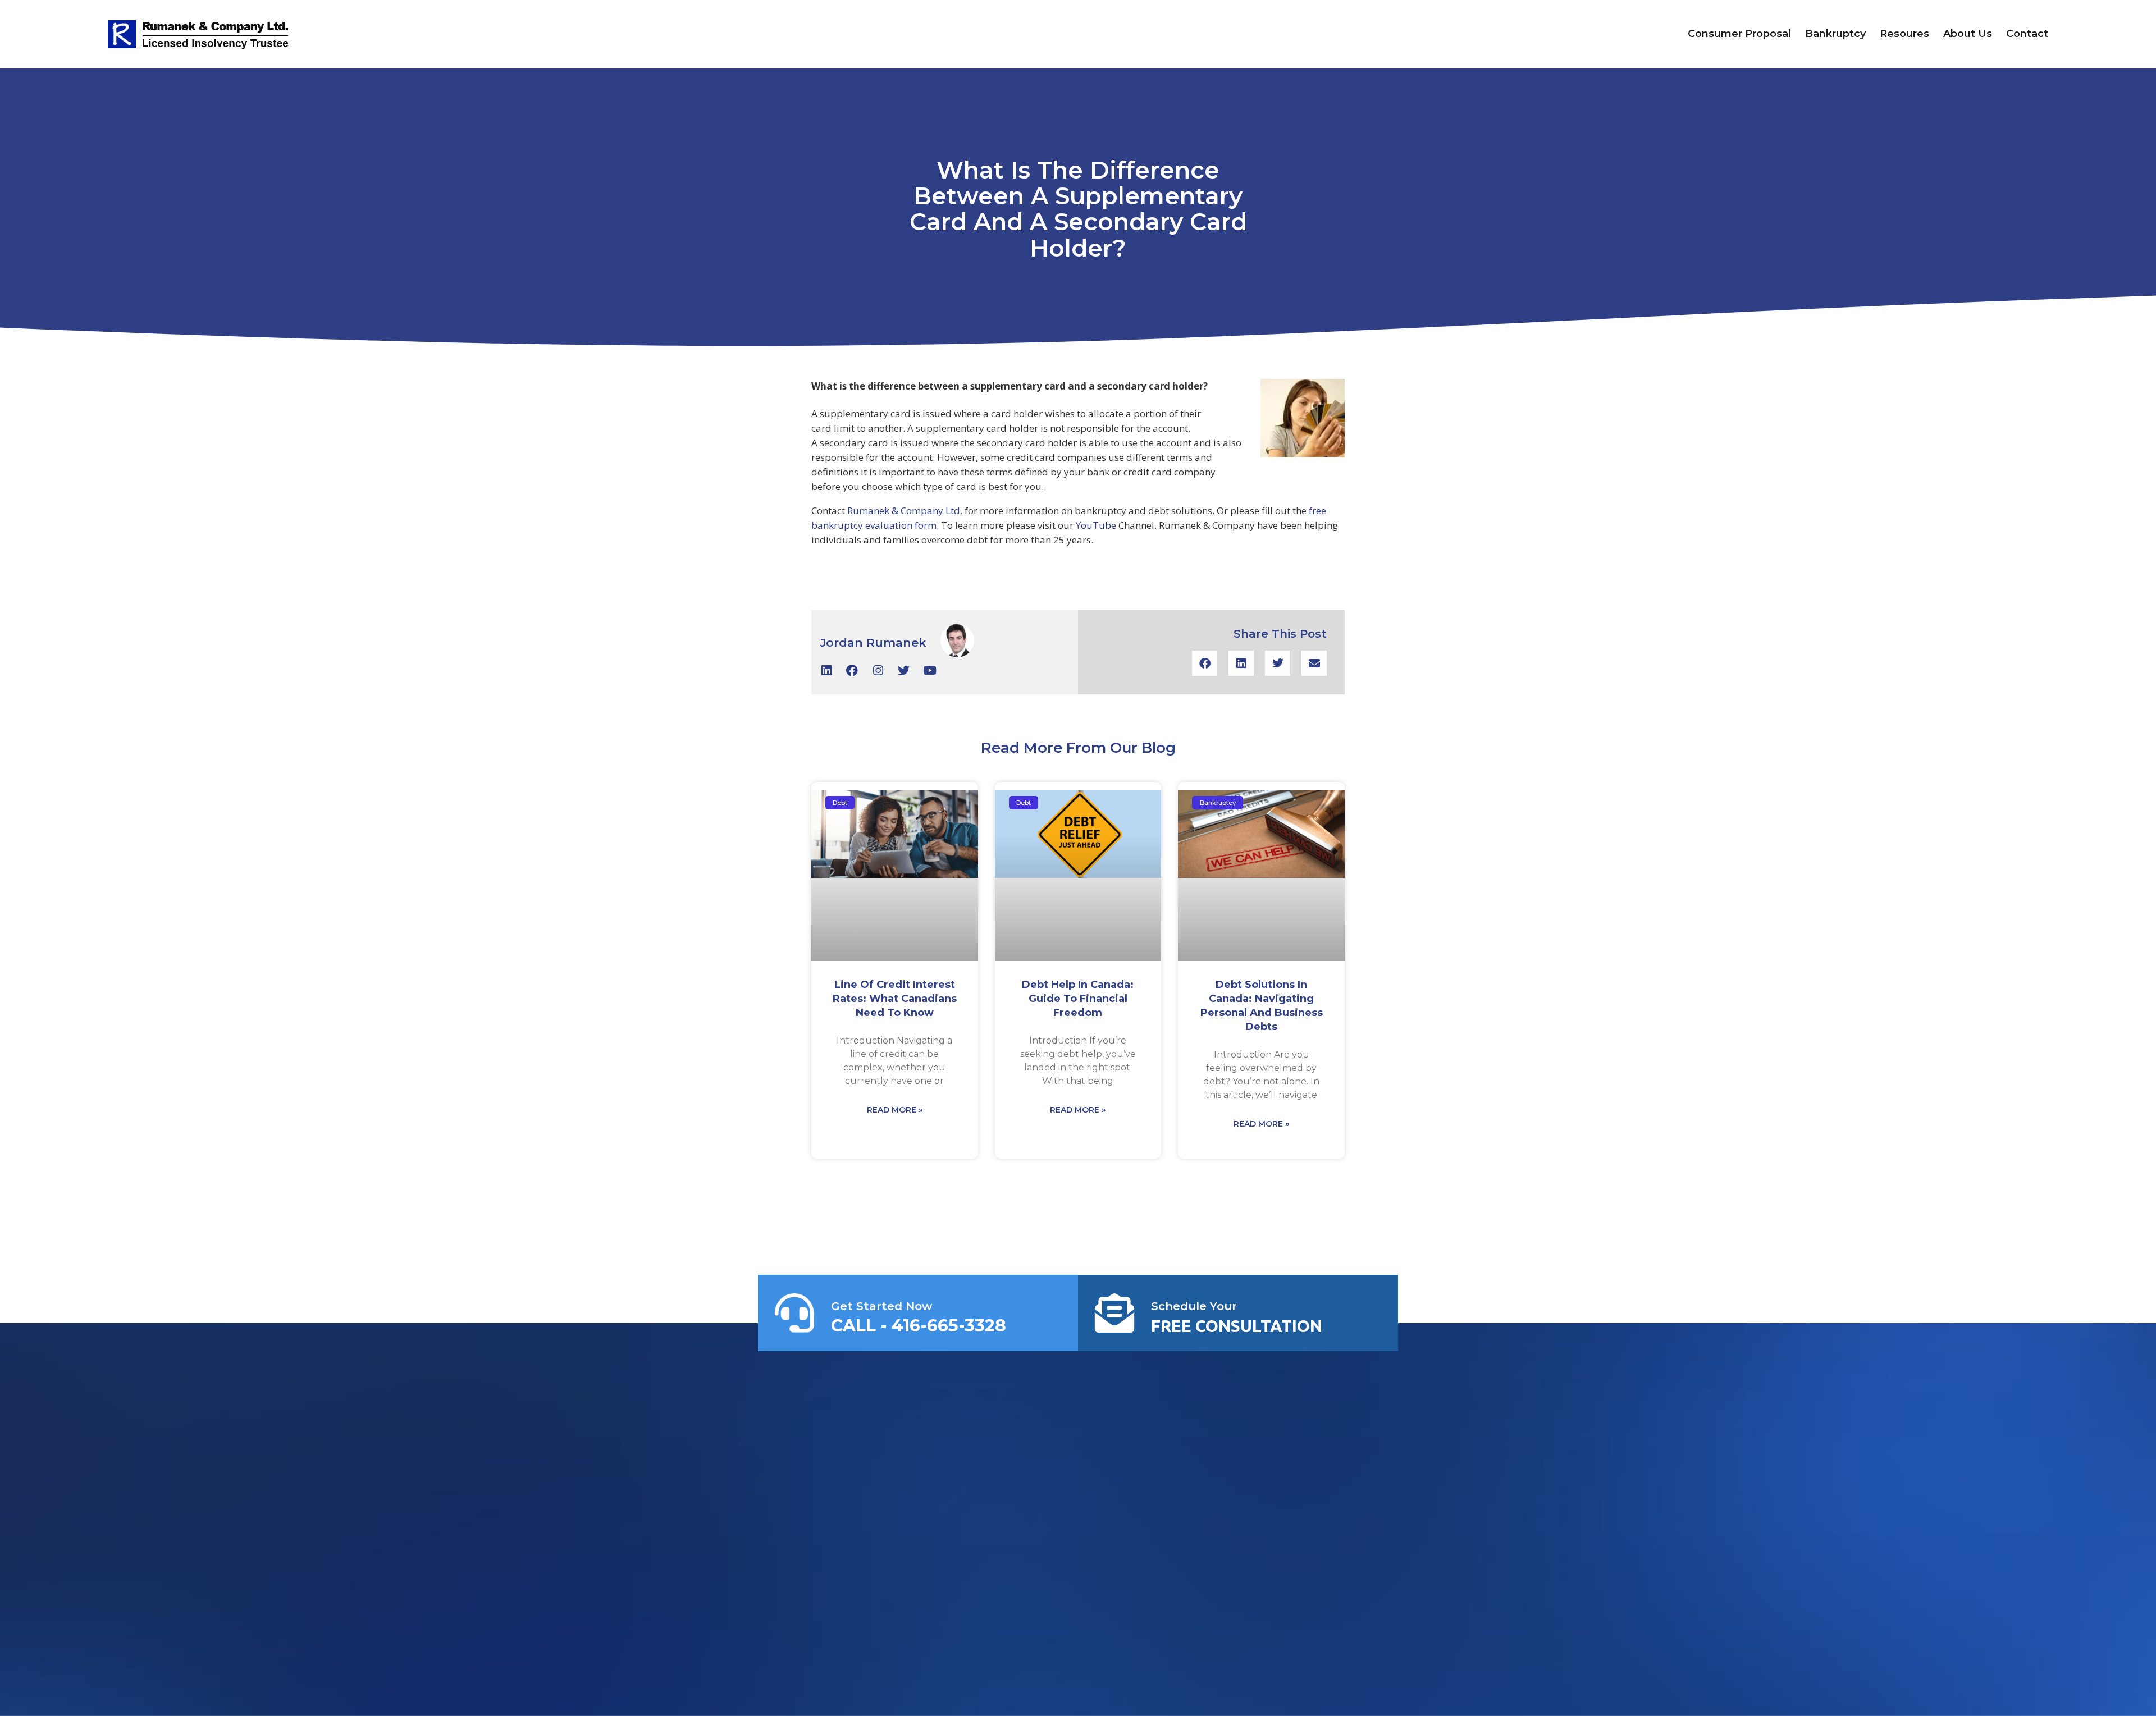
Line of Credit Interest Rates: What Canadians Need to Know (895, 999)
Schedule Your (1194, 1306)
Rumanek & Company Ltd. (905, 511)
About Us (1968, 34)
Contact (2027, 34)
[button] (1205, 663)
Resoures (1904, 34)
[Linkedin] (826, 671)
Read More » (895, 1110)
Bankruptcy (1835, 34)
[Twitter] (904, 671)
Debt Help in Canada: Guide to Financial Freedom (1078, 999)
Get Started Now (881, 1306)
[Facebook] (852, 671)
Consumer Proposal (1739, 34)
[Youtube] (929, 671)
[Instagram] (878, 671)
